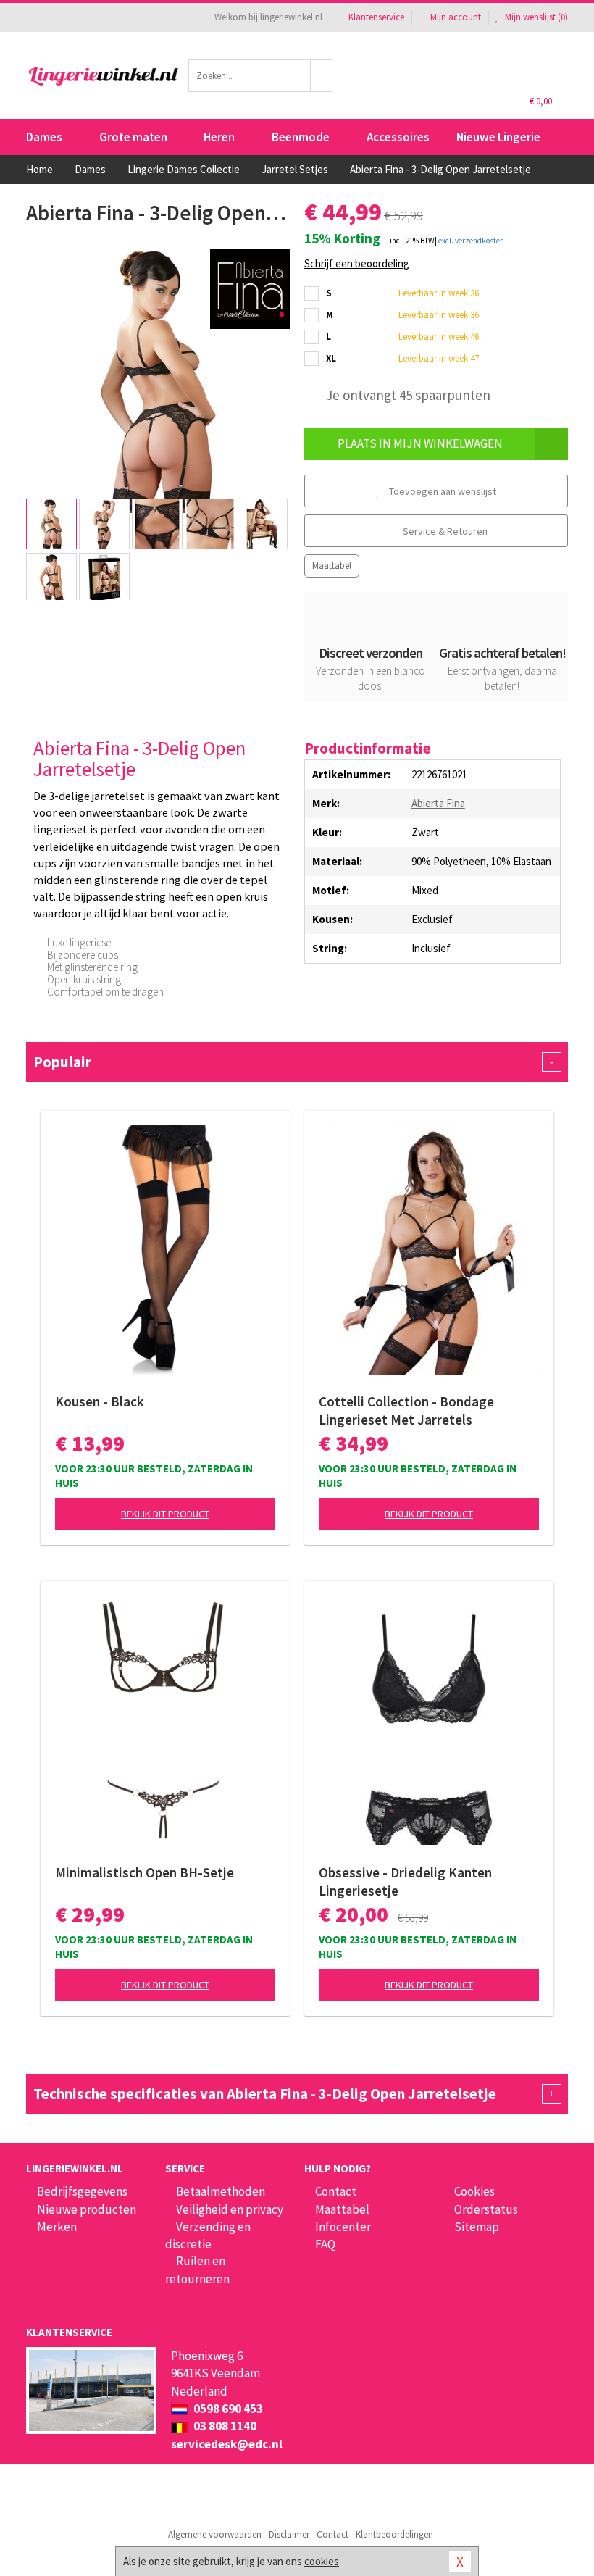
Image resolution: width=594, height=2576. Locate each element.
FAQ (325, 2244)
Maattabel (332, 566)
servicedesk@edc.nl (227, 2444)
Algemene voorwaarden (215, 2534)
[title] (250, 288)
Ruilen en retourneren (197, 2269)
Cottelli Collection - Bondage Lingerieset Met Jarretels (406, 1410)
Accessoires (398, 137)
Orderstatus (486, 2209)
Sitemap (477, 2227)
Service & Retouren (444, 531)
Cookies (474, 2191)
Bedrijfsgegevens (82, 2191)
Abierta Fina (438, 803)
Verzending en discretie (208, 2235)
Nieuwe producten (87, 2209)
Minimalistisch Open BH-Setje (145, 1872)
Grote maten (133, 137)
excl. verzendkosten (471, 241)
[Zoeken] (322, 76)
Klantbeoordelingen (394, 2534)
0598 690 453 (227, 2409)
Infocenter (343, 2227)
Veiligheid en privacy (230, 2209)
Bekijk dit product (165, 1514)
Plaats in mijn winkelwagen (420, 443)
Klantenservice (376, 17)
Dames (44, 137)
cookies (322, 2561)
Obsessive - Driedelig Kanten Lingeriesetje (405, 1881)
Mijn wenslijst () (535, 17)
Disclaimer (289, 2534)
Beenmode (301, 137)
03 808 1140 (224, 2426)
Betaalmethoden (221, 2191)
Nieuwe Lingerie (498, 137)
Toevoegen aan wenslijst (442, 491)
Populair (293, 1062)
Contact (336, 2191)
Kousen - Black (100, 1401)
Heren (219, 137)
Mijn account (456, 17)
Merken (57, 2227)
